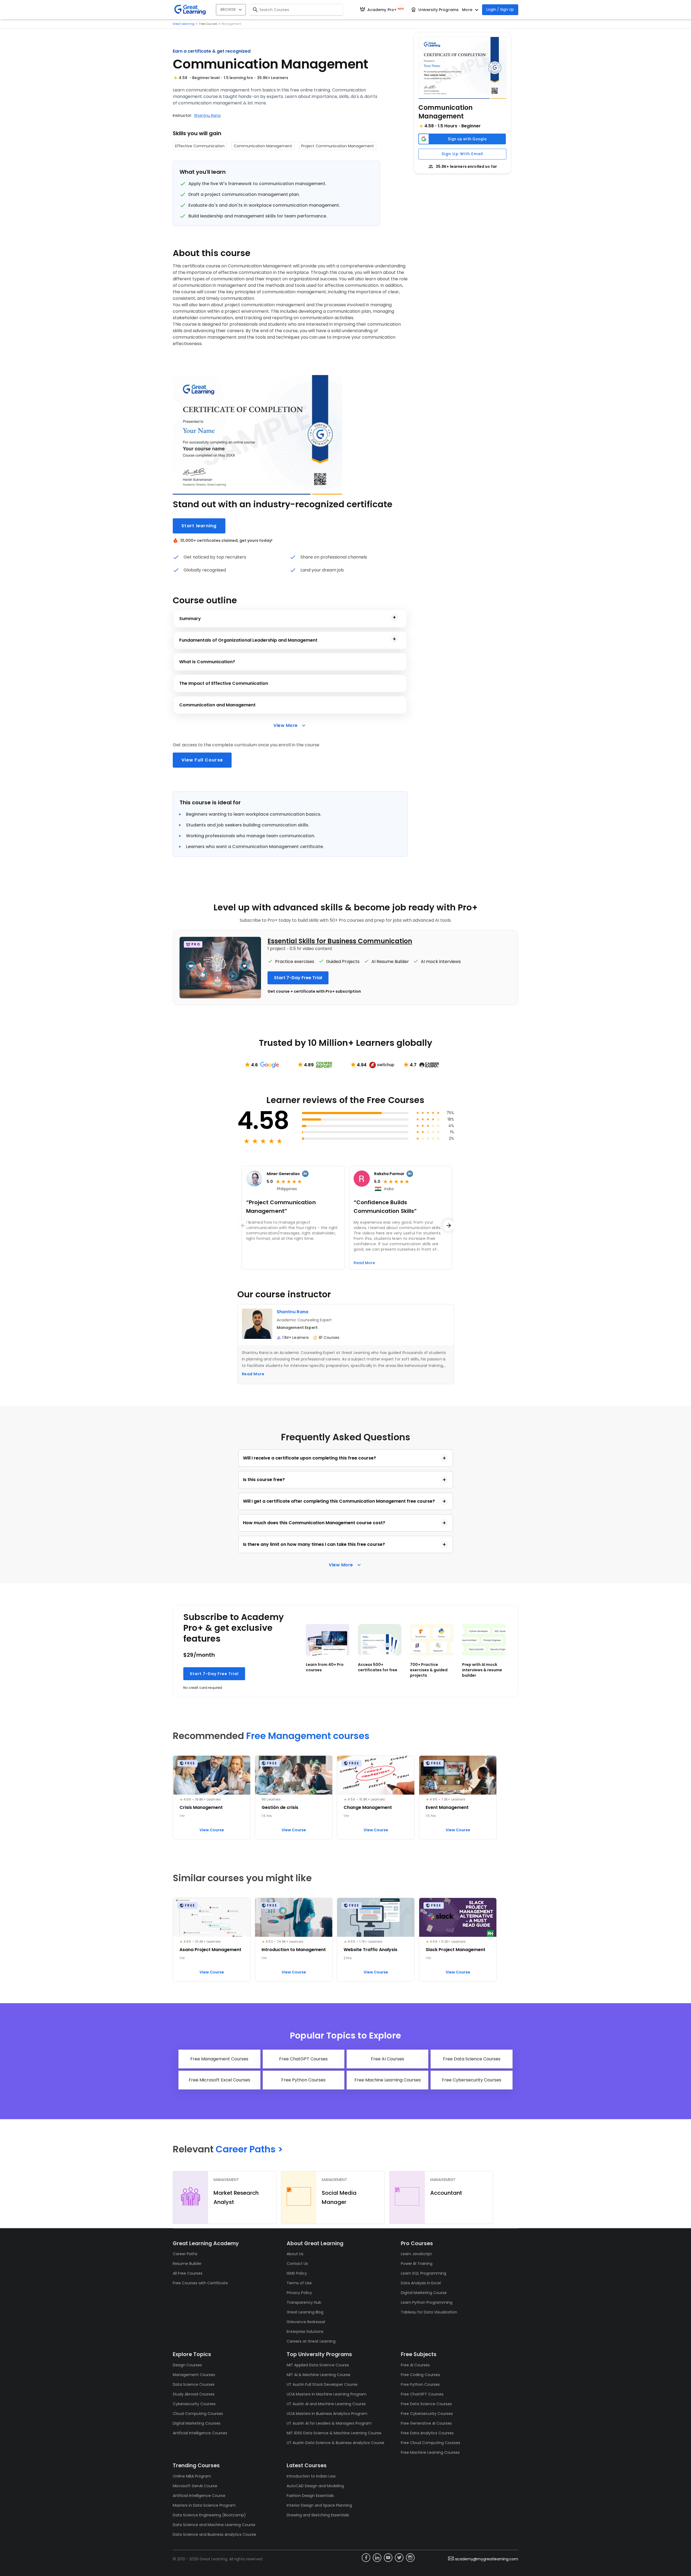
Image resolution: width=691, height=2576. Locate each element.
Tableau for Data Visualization (429, 2312)
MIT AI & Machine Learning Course (319, 2375)
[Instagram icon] (410, 2558)
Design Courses (187, 2365)
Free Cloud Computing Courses (431, 2443)
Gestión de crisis (280, 1807)
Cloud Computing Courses (198, 2414)
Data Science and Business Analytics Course (214, 2534)
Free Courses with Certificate (200, 2283)
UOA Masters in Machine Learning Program (327, 2394)
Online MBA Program (192, 2476)
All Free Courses (188, 2273)
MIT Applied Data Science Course (318, 2365)
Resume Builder (187, 2264)
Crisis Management (201, 1807)
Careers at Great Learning (311, 2341)
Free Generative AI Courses (426, 2423)
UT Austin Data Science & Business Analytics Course (336, 2443)
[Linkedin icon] (377, 2558)
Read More (253, 1374)
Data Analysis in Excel (421, 2283)
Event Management (447, 1807)
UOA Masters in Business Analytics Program (327, 2414)
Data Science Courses (194, 2384)
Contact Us (297, 2264)
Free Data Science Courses (426, 2404)
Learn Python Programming (427, 2302)
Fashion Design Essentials (310, 2496)
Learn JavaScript (416, 2254)
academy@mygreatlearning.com (487, 2559)
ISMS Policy (297, 2273)
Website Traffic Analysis (370, 1950)
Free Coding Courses (420, 2375)
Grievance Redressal (306, 2322)
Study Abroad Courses (194, 2394)
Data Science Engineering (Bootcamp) (209, 2515)
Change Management (368, 1807)
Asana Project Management (210, 1950)
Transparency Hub (304, 2302)
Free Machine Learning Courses (430, 2452)
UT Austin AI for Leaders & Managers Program (329, 2423)
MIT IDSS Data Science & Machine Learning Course (334, 2433)
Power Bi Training (417, 2264)
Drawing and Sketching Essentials (318, 2515)
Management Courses (194, 2375)
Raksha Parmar (389, 1174)
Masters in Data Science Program (204, 2505)
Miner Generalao (283, 1174)
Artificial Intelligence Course (199, 2496)
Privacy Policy (299, 2293)
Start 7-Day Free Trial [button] (298, 978)
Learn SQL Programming (424, 2273)
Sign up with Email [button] (463, 154)
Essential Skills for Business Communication (340, 941)
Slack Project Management (455, 1950)
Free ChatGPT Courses (422, 2394)
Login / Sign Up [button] (500, 9)
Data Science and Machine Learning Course (214, 2525)
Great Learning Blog (305, 2312)
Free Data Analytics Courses (427, 2433)
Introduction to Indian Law (311, 2476)
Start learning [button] (199, 526)
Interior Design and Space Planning (319, 2505)
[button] (462, 68)
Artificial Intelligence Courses (200, 2433)
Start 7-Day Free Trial (214, 1674)
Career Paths (185, 2254)
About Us (295, 2254)
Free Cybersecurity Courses (427, 2414)
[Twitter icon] (399, 2558)
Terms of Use (299, 2283)
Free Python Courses (420, 2384)
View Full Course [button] (202, 760)
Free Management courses (308, 1736)
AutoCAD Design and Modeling (315, 2486)
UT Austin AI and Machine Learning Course (326, 2404)
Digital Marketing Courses (197, 2423)
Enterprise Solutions (305, 2332)
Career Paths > (249, 2149)
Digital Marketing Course (424, 2293)
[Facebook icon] (366, 2558)
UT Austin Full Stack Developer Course (322, 2384)
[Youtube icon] (388, 2558)
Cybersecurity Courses (194, 2404)
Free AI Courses (415, 2365)
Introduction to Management (294, 1950)
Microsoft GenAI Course (195, 2486)
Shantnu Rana (207, 115)
